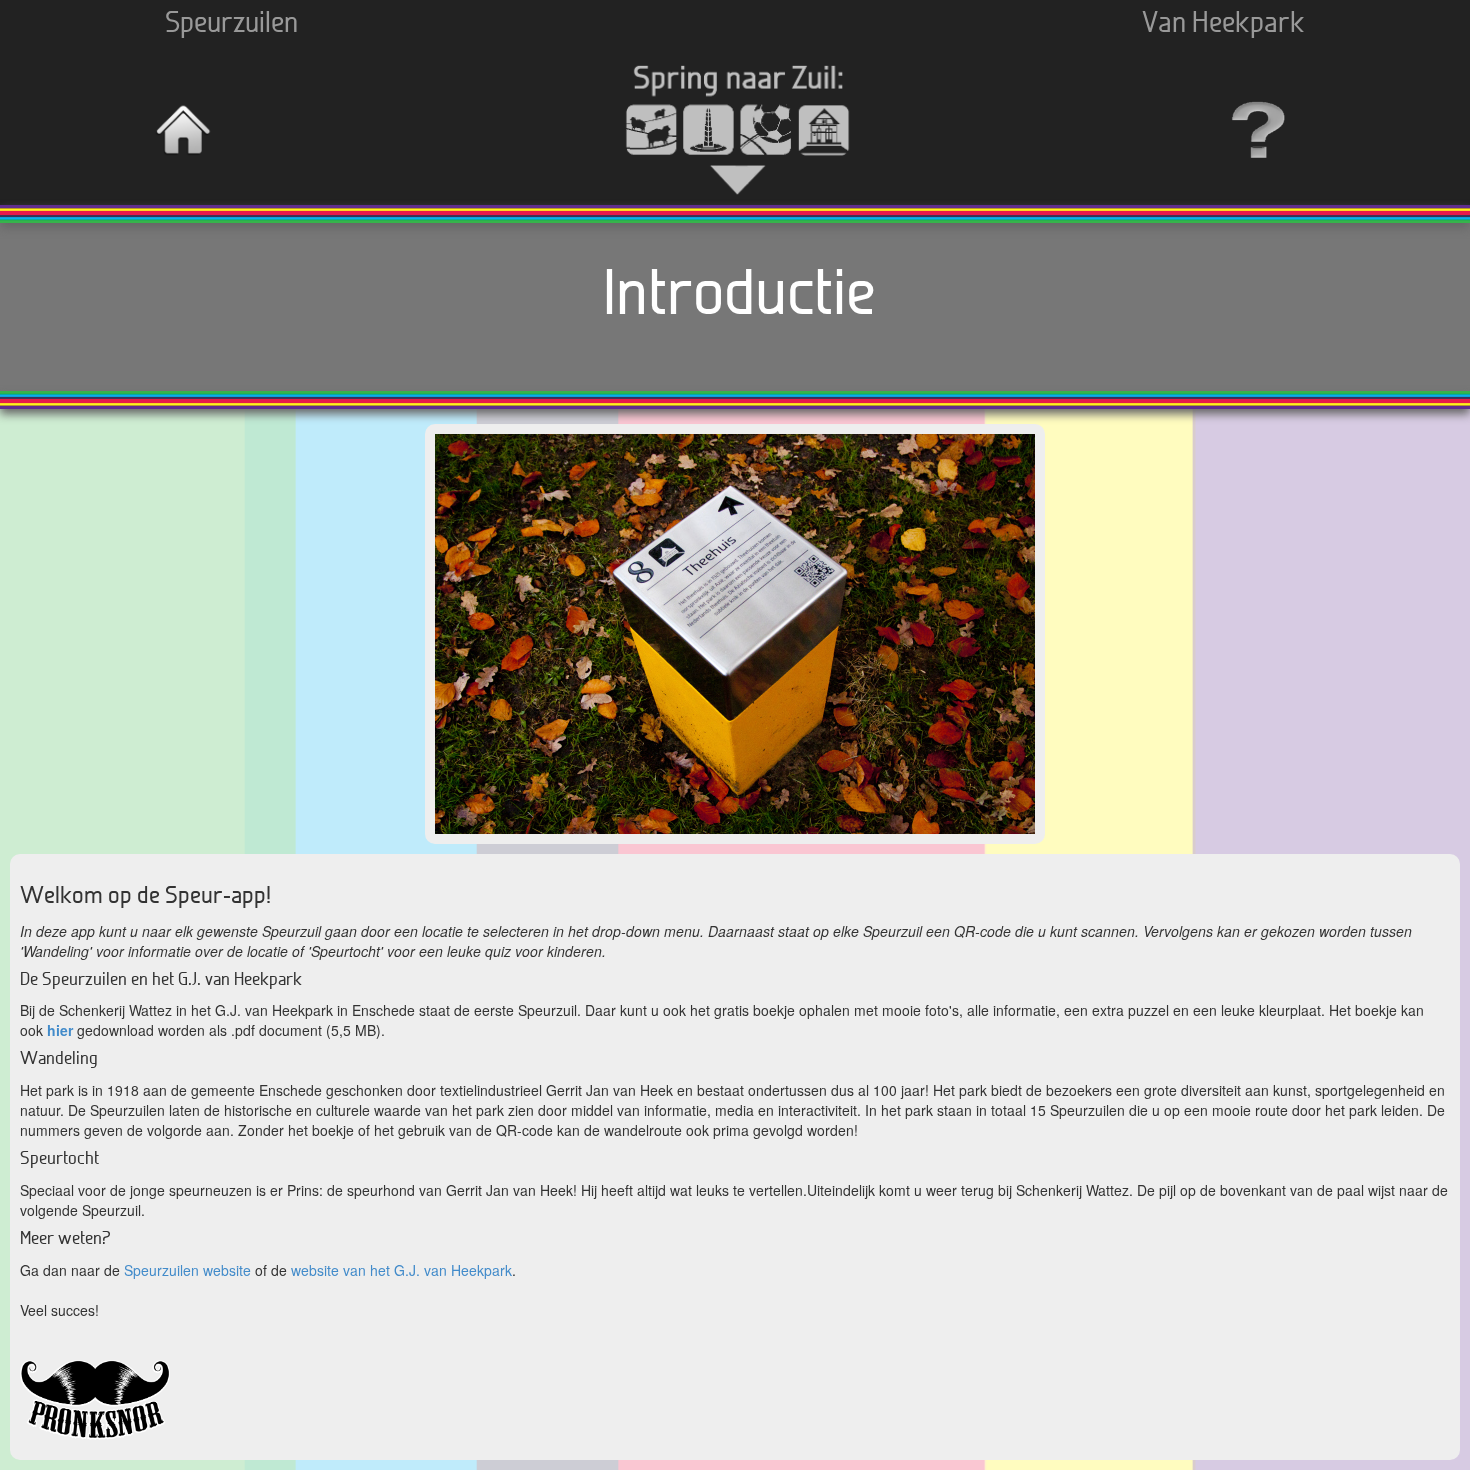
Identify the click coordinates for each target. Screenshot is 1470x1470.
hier (60, 1030)
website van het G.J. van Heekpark (401, 1270)
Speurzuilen (231, 24)
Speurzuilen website (187, 1270)
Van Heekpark (1223, 24)
